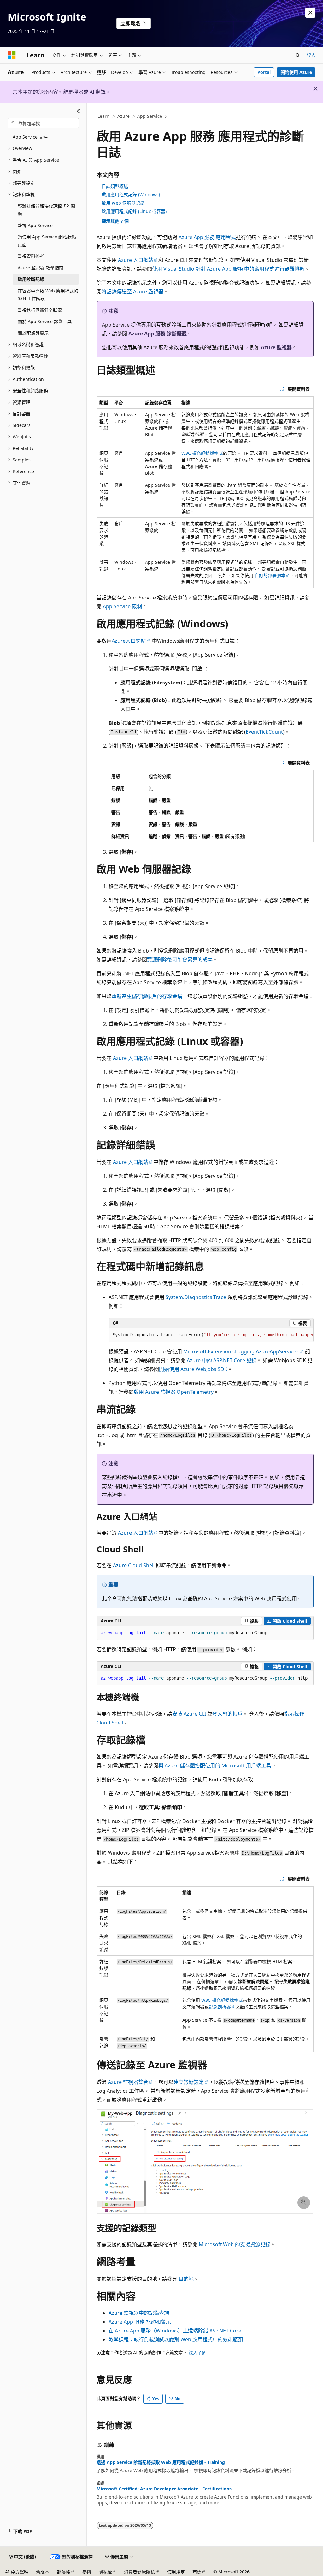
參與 (87, 2572)
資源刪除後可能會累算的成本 (180, 960)
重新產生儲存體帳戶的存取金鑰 (147, 996)
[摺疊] (78, 111)
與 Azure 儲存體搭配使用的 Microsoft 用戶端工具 (215, 1766)
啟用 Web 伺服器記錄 (123, 203)
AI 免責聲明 (17, 2572)
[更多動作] (308, 117)
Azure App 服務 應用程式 (207, 237)
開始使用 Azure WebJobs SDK (193, 1369)
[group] (211, 1335)
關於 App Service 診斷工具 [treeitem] (45, 321)
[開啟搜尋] (298, 55)
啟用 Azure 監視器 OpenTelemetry (174, 1392)
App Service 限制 (122, 606)
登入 (311, 55)
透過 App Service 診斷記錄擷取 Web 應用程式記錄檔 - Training (161, 2462)
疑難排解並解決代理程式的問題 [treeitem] (46, 210)
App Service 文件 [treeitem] (30, 137)
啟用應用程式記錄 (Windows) (131, 194)
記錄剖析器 (220, 2007)
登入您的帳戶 (227, 1714)
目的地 (186, 2279)
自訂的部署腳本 (270, 575)
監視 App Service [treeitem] (35, 225)
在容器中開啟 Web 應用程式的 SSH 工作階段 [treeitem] (48, 295)
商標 (197, 2572)
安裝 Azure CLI (189, 1714)
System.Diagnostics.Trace (196, 1297)
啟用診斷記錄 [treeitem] (31, 279)
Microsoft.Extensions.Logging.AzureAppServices (241, 1351)
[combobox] (43, 123)
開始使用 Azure (296, 72)
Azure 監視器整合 (128, 2082)
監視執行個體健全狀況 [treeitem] (40, 310)
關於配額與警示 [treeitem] (33, 333)
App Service (150, 116)
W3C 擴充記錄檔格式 (202, 453)
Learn (103, 116)
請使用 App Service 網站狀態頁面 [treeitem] (47, 241)
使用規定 (176, 2572)
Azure (123, 116)
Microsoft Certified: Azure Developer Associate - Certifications (164, 2489)
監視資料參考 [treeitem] (31, 256)
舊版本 (43, 2572)
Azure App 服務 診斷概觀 (158, 334)
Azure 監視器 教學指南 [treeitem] (41, 268)
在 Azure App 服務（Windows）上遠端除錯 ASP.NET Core (175, 2331)
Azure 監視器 (276, 347)
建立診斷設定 (189, 2082)
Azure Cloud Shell (134, 1565)
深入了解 (197, 2353)
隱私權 (105, 2572)
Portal (264, 72)
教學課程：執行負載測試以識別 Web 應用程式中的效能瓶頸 (176, 2339)
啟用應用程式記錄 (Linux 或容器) (134, 211)
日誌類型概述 (115, 186)
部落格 (63, 2572)
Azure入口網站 (129, 641)
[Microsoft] (12, 55)
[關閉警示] (310, 13)
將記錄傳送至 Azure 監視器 (132, 292)
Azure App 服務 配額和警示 (140, 2322)
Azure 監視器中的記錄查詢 (139, 2313)
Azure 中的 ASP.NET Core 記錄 (222, 1360)
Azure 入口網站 (136, 260)
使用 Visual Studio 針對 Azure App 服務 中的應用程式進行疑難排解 (228, 269)
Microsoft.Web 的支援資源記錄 (235, 2244)
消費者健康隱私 (139, 2572)
